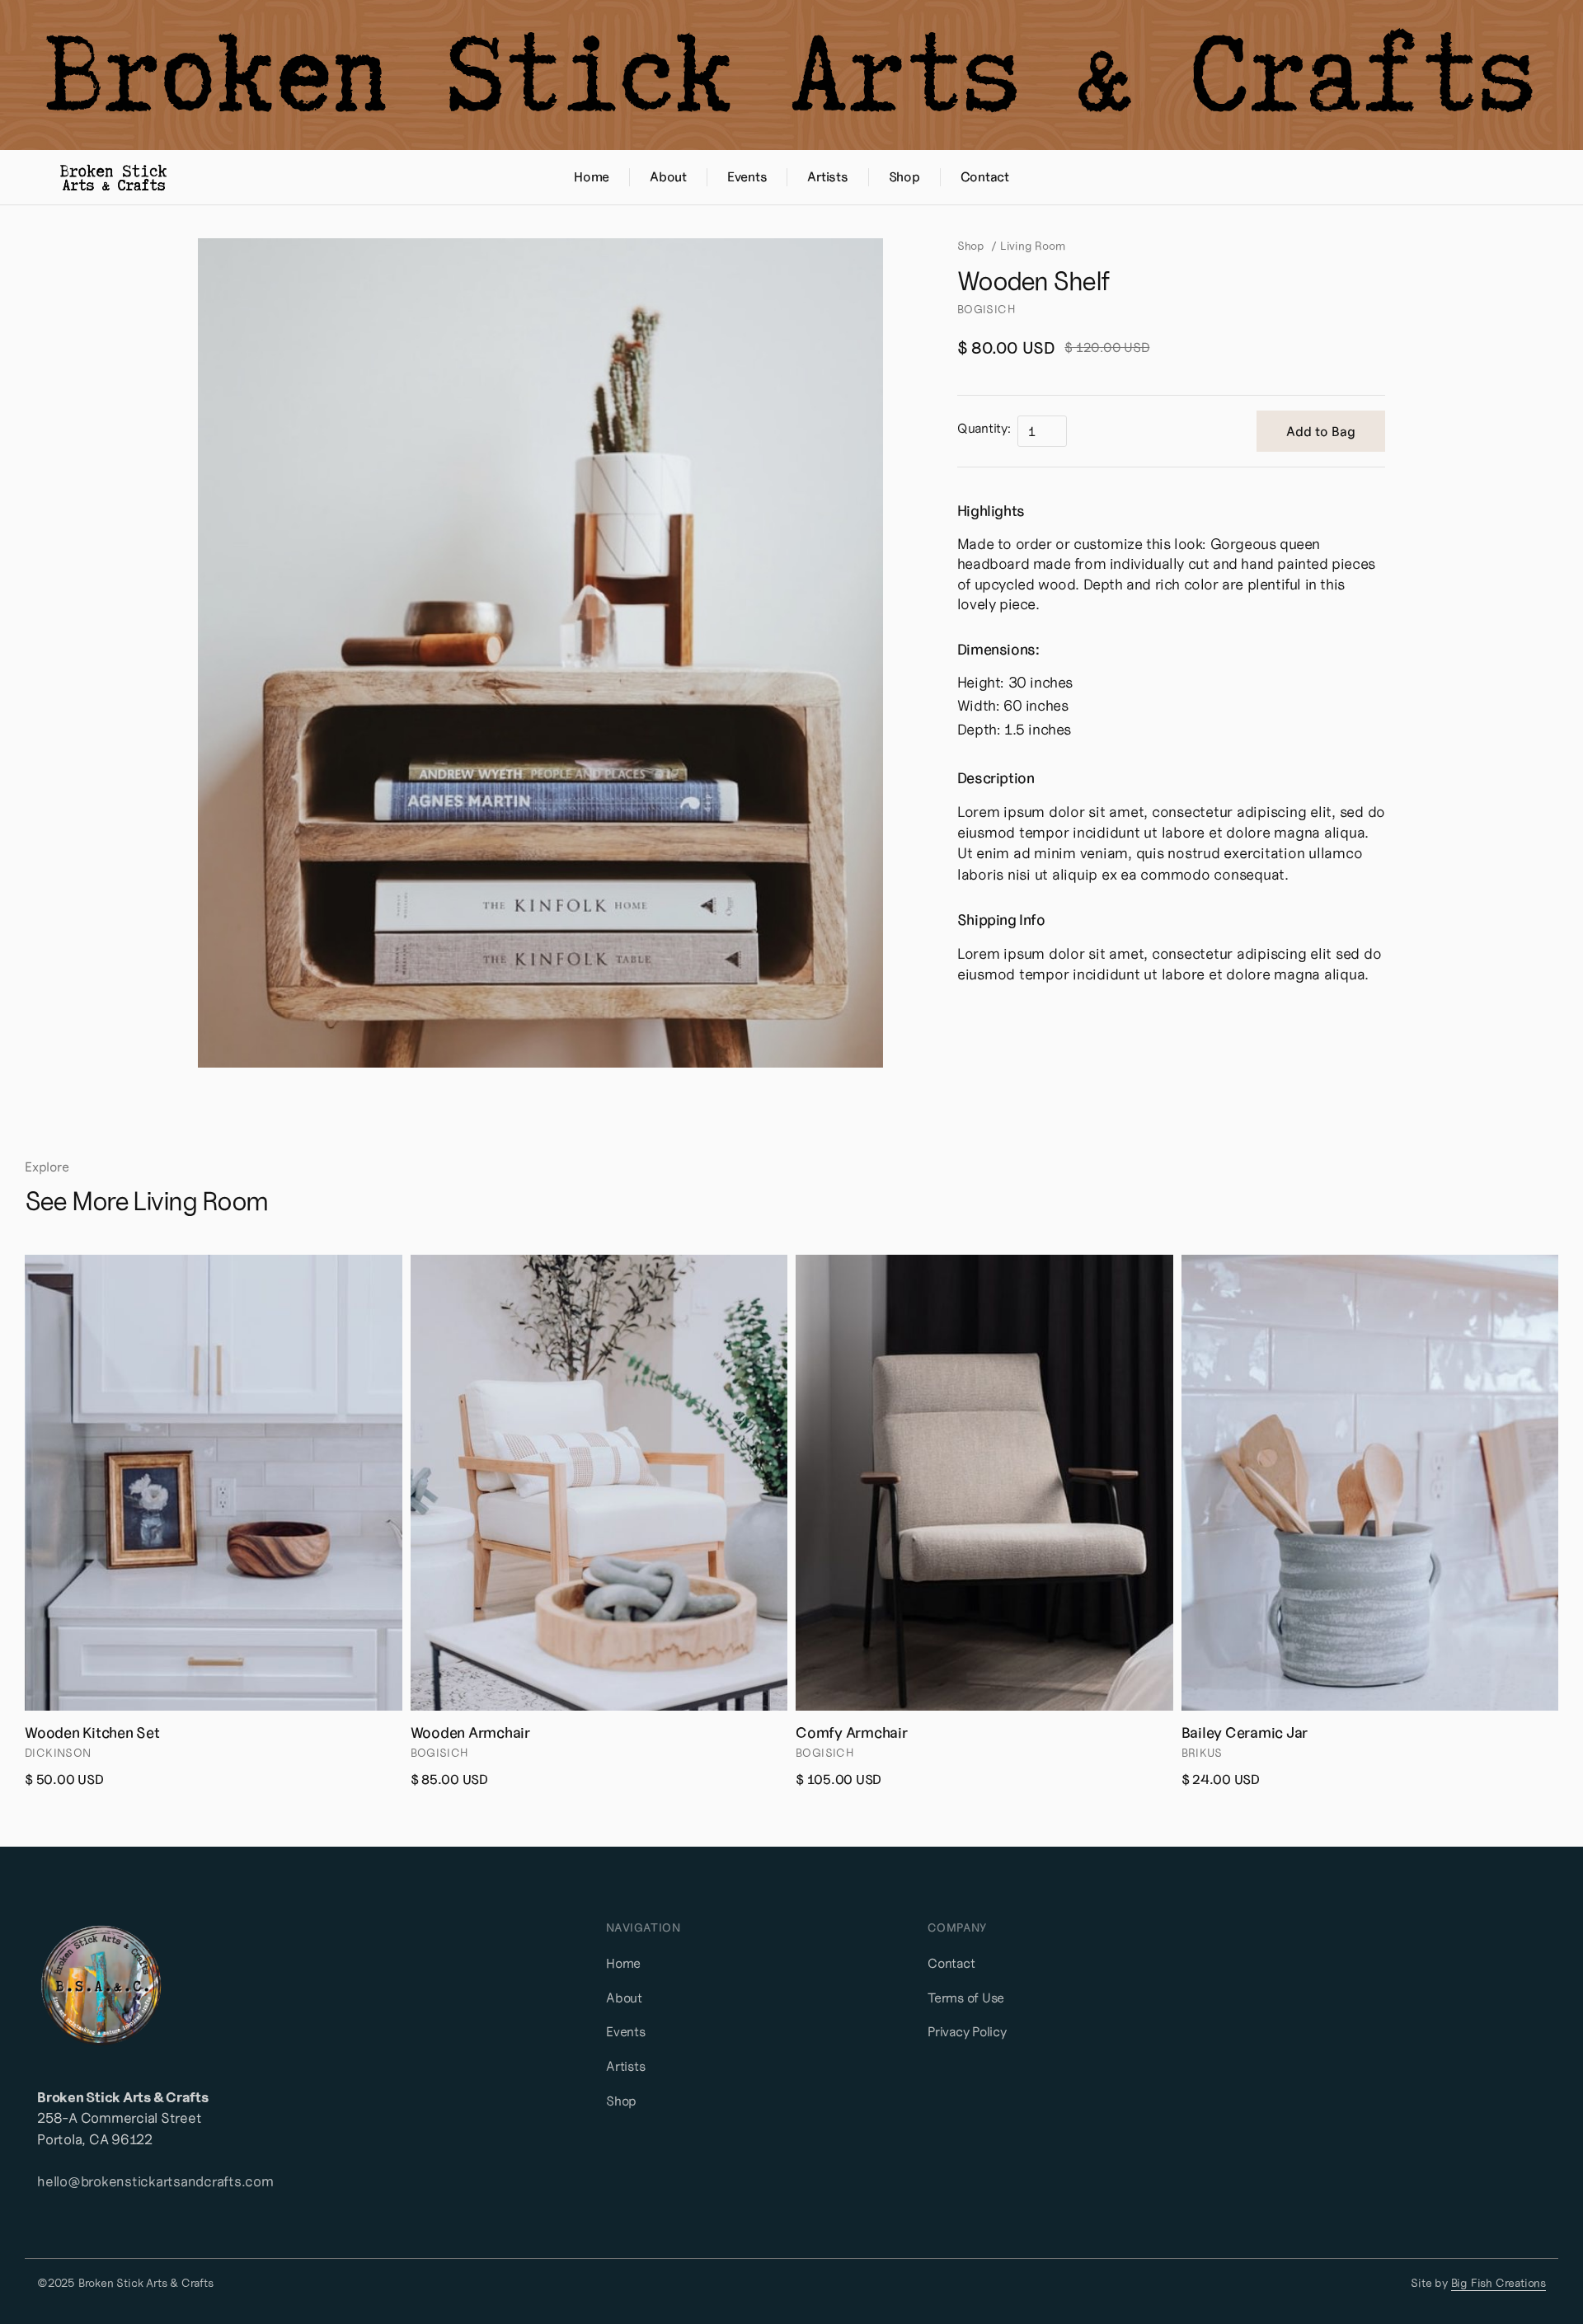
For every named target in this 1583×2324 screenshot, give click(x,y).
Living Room (1033, 246)
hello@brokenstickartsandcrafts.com (155, 2181)
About (624, 1998)
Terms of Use (966, 1998)
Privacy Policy (967, 2031)
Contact (951, 1963)
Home (623, 1963)
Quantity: (984, 428)
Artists (625, 2066)
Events (626, 2031)
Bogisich (986, 309)
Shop (971, 246)
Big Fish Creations (1498, 2284)
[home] (113, 177)
